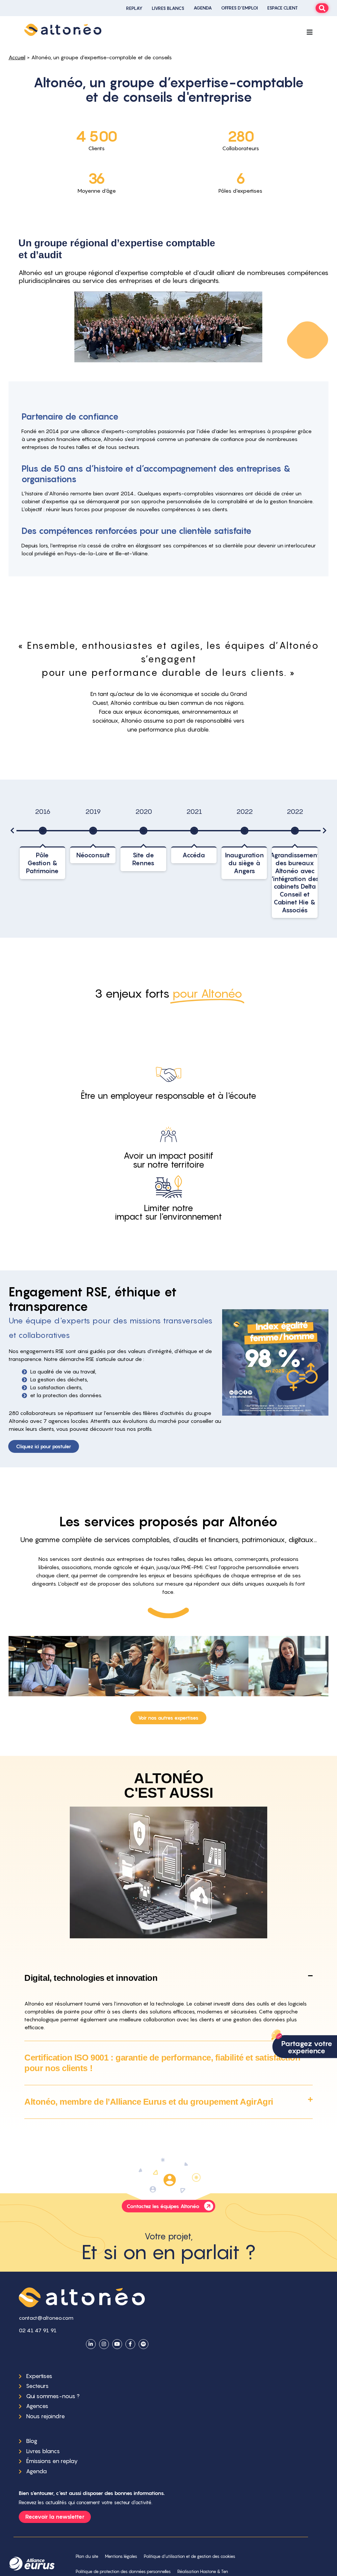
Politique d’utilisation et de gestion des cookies (190, 2556)
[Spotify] (143, 2344)
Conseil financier (128, 1666)
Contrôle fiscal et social (48, 1666)
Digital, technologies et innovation (91, 1978)
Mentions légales (121, 2556)
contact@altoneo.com (46, 2318)
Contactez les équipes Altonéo (163, 2206)
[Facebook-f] (130, 2344)
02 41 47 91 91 (38, 2330)
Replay (134, 8)
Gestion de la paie (288, 1666)
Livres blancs (168, 8)
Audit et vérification (208, 1666)
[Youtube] (117, 2344)
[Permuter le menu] (310, 32)
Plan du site (87, 2556)
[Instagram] (104, 2344)
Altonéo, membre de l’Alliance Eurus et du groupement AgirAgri (149, 2102)
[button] (13, 831)
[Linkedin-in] (91, 2344)
